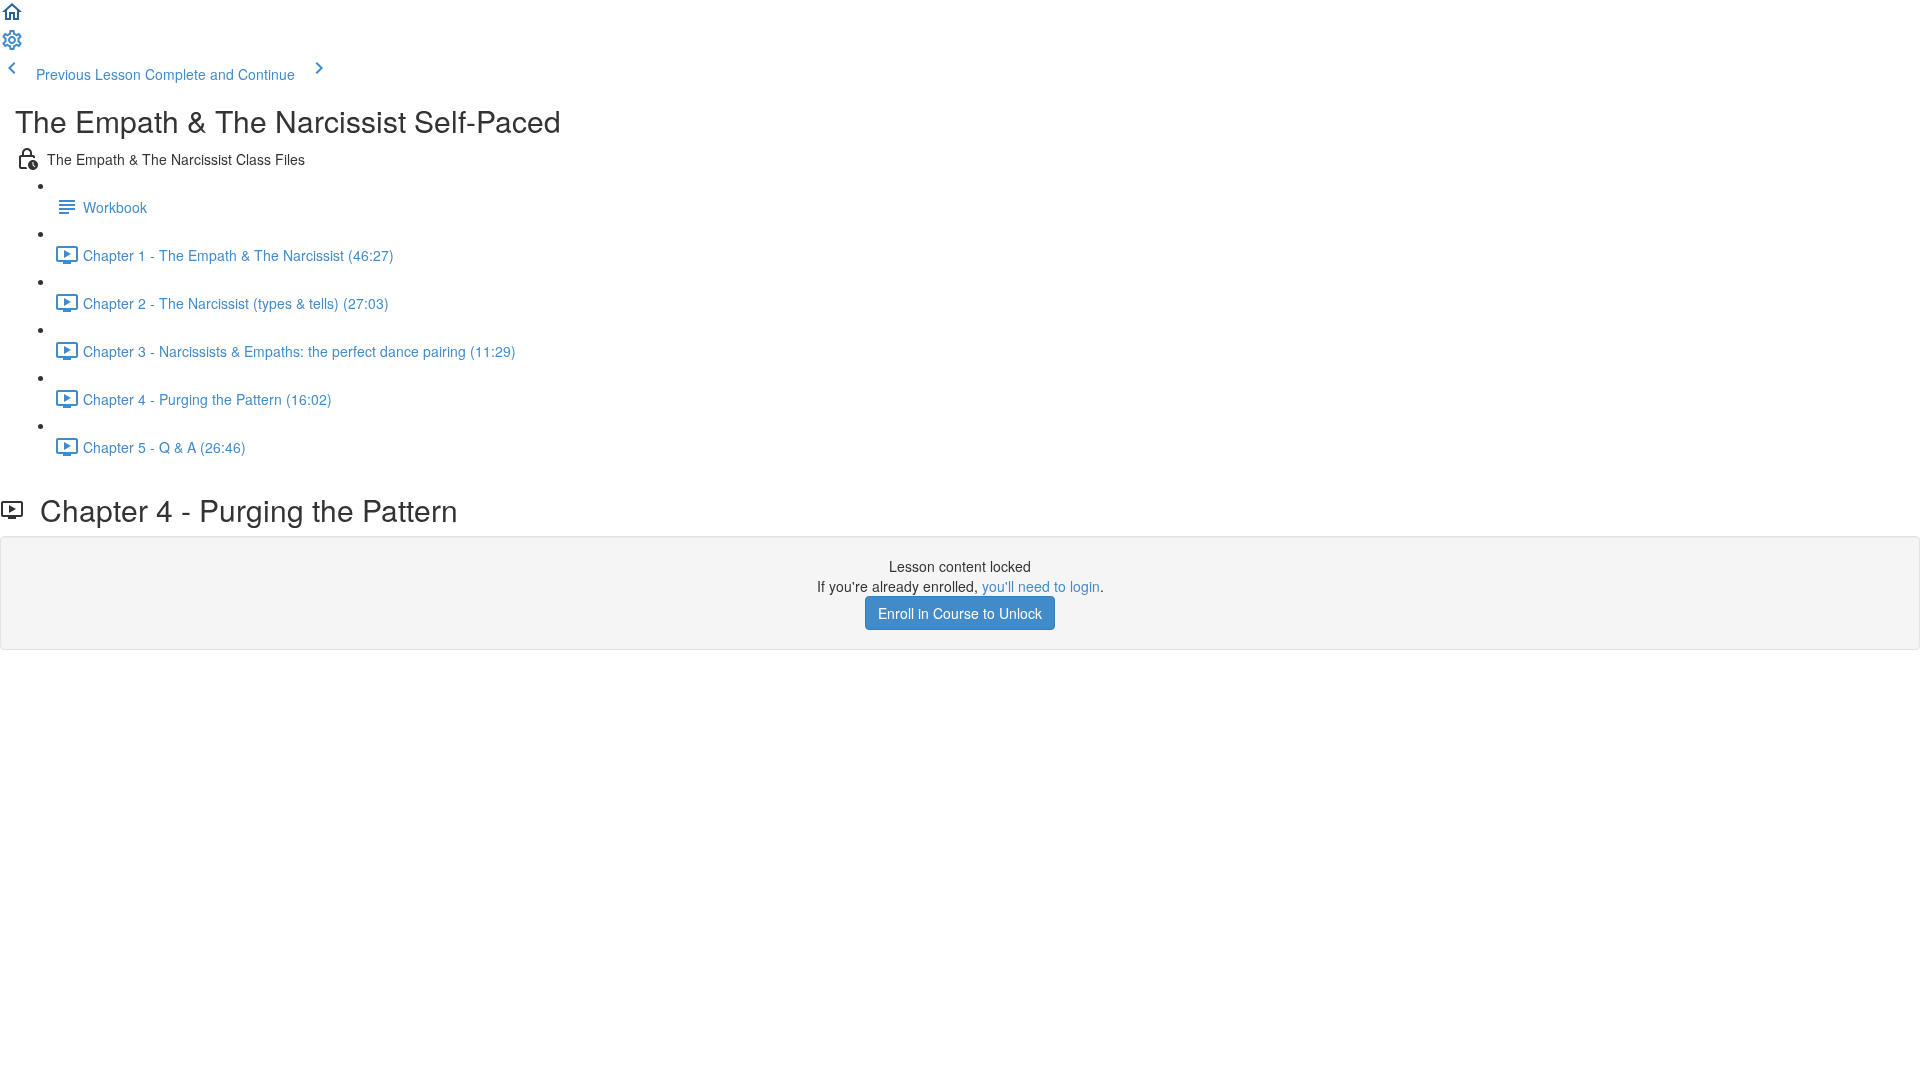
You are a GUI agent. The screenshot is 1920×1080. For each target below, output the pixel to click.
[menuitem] (12, 46)
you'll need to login (1041, 586)
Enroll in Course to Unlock (960, 613)
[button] (12, 18)
